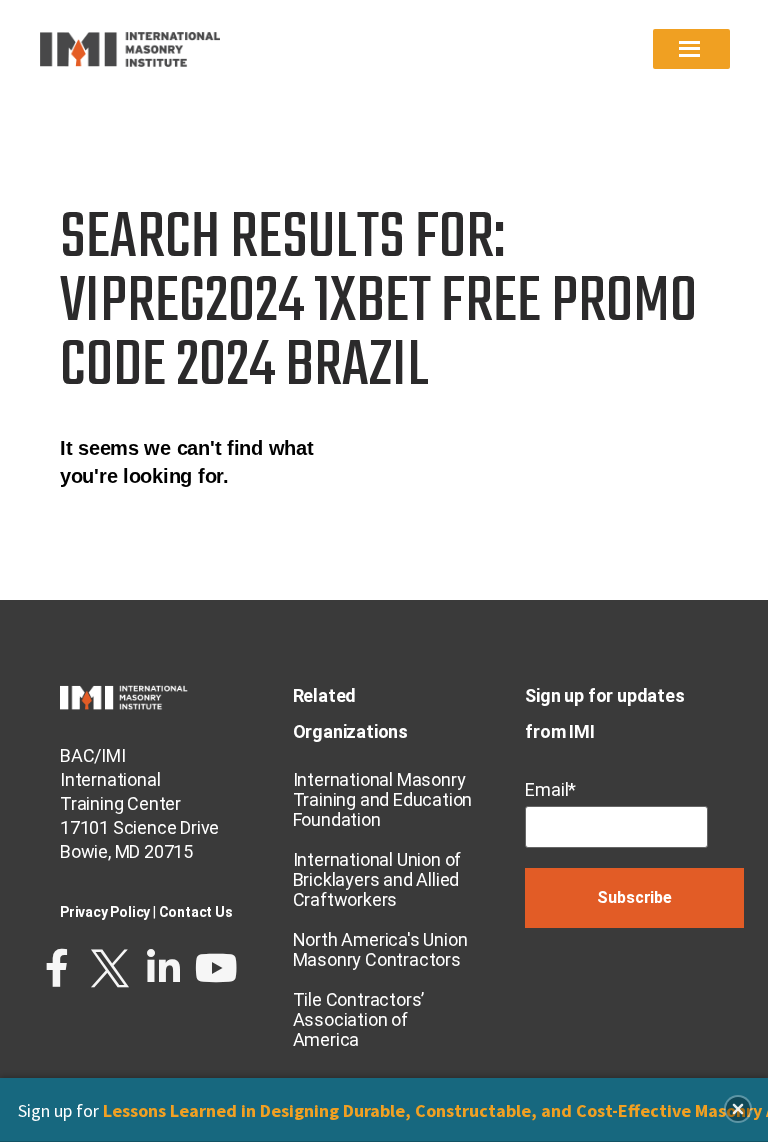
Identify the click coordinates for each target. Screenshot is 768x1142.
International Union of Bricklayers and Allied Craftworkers (377, 879)
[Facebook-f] (57, 968)
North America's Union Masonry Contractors (380, 949)
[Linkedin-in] (163, 968)
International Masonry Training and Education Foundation (383, 799)
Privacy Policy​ (105, 912)
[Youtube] (216, 968)
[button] (738, 1109)
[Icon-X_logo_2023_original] (110, 968)
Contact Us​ (196, 912)
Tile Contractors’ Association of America (359, 1019)
